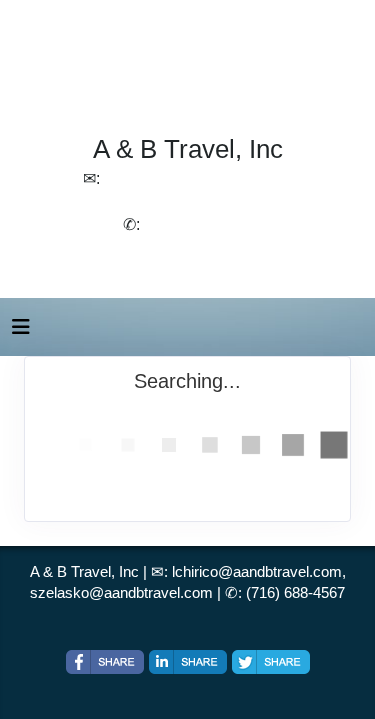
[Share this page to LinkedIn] (188, 662)
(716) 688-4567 (295, 592)
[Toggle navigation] (21, 332)
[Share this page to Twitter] (271, 662)
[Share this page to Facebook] (105, 662)
